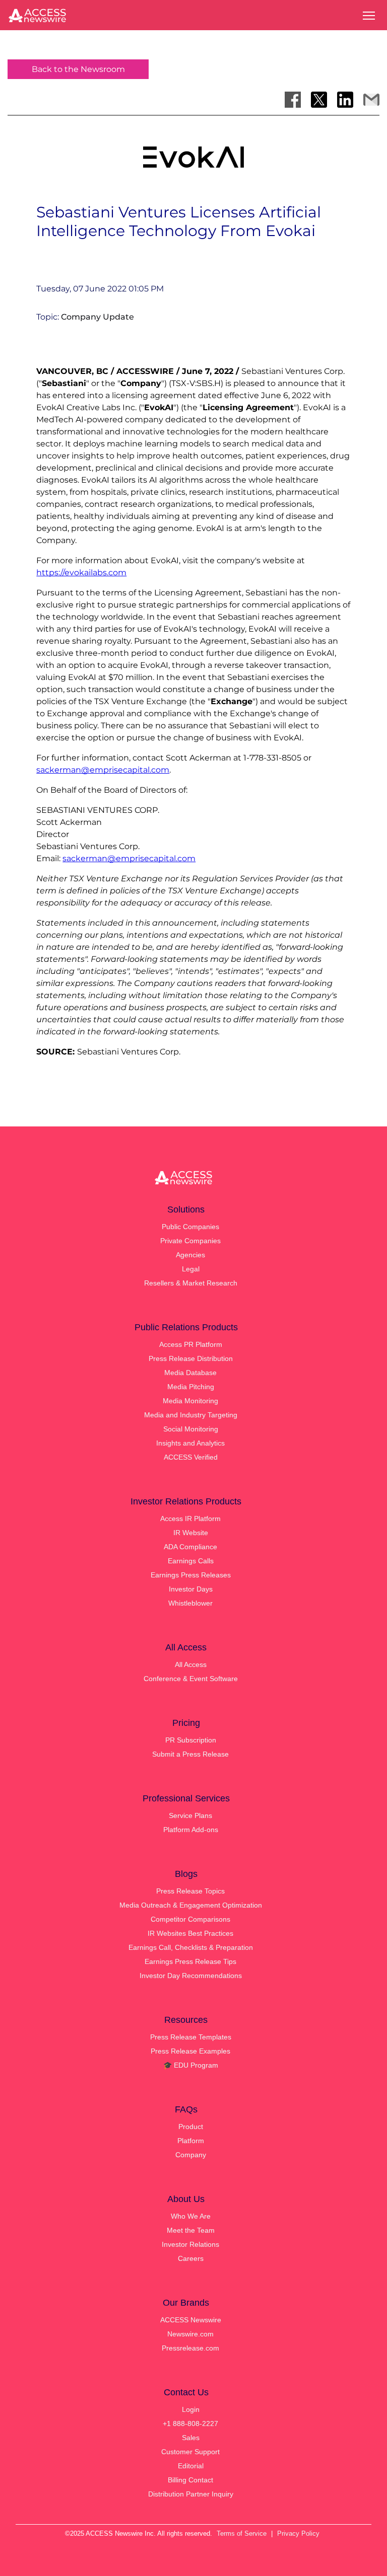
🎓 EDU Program (191, 2065)
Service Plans (190, 1815)
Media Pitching (191, 1387)
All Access (191, 1664)
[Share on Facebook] (293, 100)
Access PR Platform (191, 1344)
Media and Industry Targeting (191, 1415)
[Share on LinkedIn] (345, 100)
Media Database (190, 1373)
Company (191, 2155)
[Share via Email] (371, 100)
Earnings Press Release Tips (190, 1961)
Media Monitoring (190, 1401)
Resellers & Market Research (191, 1283)
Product (191, 2127)
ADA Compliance (190, 1547)
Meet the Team (191, 2230)
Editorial (191, 2466)
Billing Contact (190, 2480)
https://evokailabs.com (81, 573)
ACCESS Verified (191, 1457)
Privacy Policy (298, 2533)
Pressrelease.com (190, 2348)
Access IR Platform (190, 1519)
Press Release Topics (190, 1891)
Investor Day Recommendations (191, 1976)
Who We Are (191, 2216)
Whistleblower (190, 1603)
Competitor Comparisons (190, 1919)
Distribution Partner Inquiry (191, 2494)
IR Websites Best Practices (190, 1933)
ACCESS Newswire (191, 2320)
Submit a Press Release (190, 1754)
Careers (191, 2258)
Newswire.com (190, 2334)
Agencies (190, 1255)
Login (191, 2409)
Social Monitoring (191, 1429)
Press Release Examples (190, 2051)
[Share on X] (319, 100)
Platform (191, 2141)
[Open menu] (369, 16)
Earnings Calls (191, 1561)
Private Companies (190, 1241)
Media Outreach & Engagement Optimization (191, 1905)
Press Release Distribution (191, 1358)
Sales (191, 2438)
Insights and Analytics (190, 1443)
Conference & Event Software (191, 1679)
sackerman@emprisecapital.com (103, 770)
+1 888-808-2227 (190, 2423)
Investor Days (191, 1589)
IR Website (191, 1533)
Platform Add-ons (191, 1830)
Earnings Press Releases (191, 1575)
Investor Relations (190, 2244)
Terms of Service (242, 2533)
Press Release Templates (191, 2037)
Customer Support (190, 2452)
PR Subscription (191, 1740)
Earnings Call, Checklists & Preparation (191, 1947)
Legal (191, 1269)
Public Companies (190, 1227)
